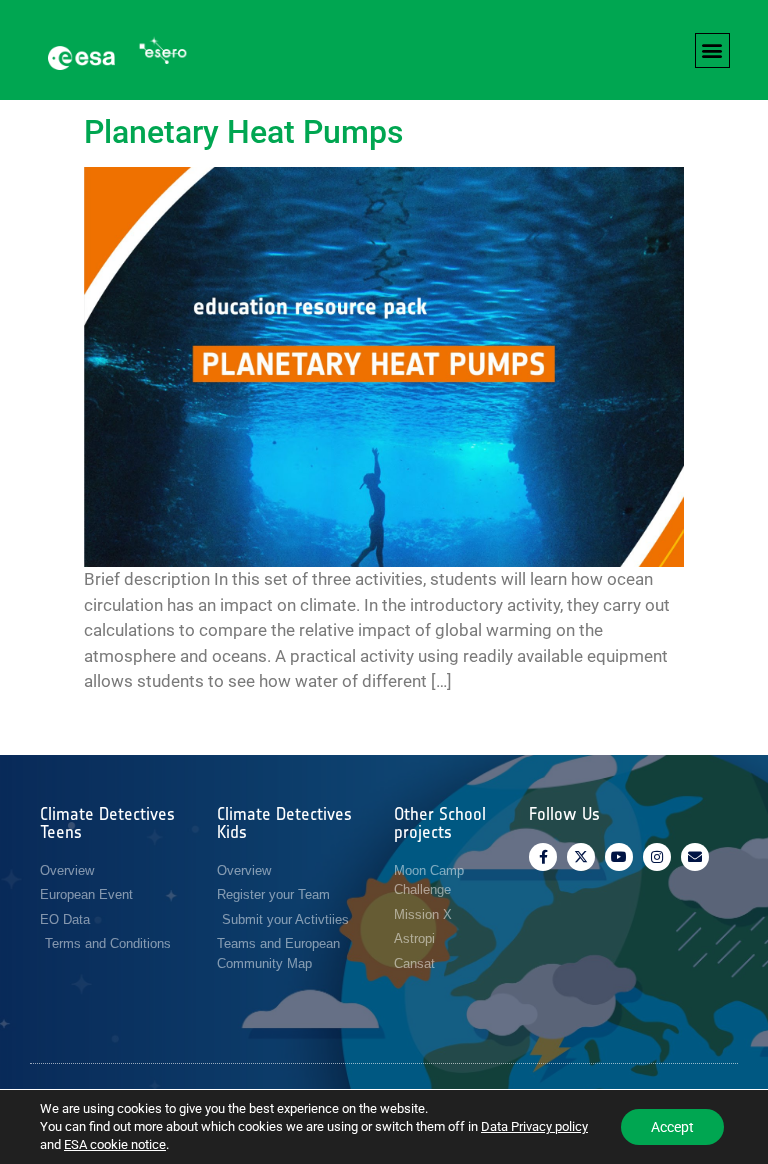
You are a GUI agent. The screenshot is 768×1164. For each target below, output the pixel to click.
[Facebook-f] (543, 857)
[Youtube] (619, 857)
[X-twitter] (581, 857)
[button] (712, 50)
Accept (672, 1127)
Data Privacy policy (534, 1126)
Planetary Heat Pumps (243, 132)
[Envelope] (695, 857)
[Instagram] (657, 857)
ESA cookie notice (115, 1144)
